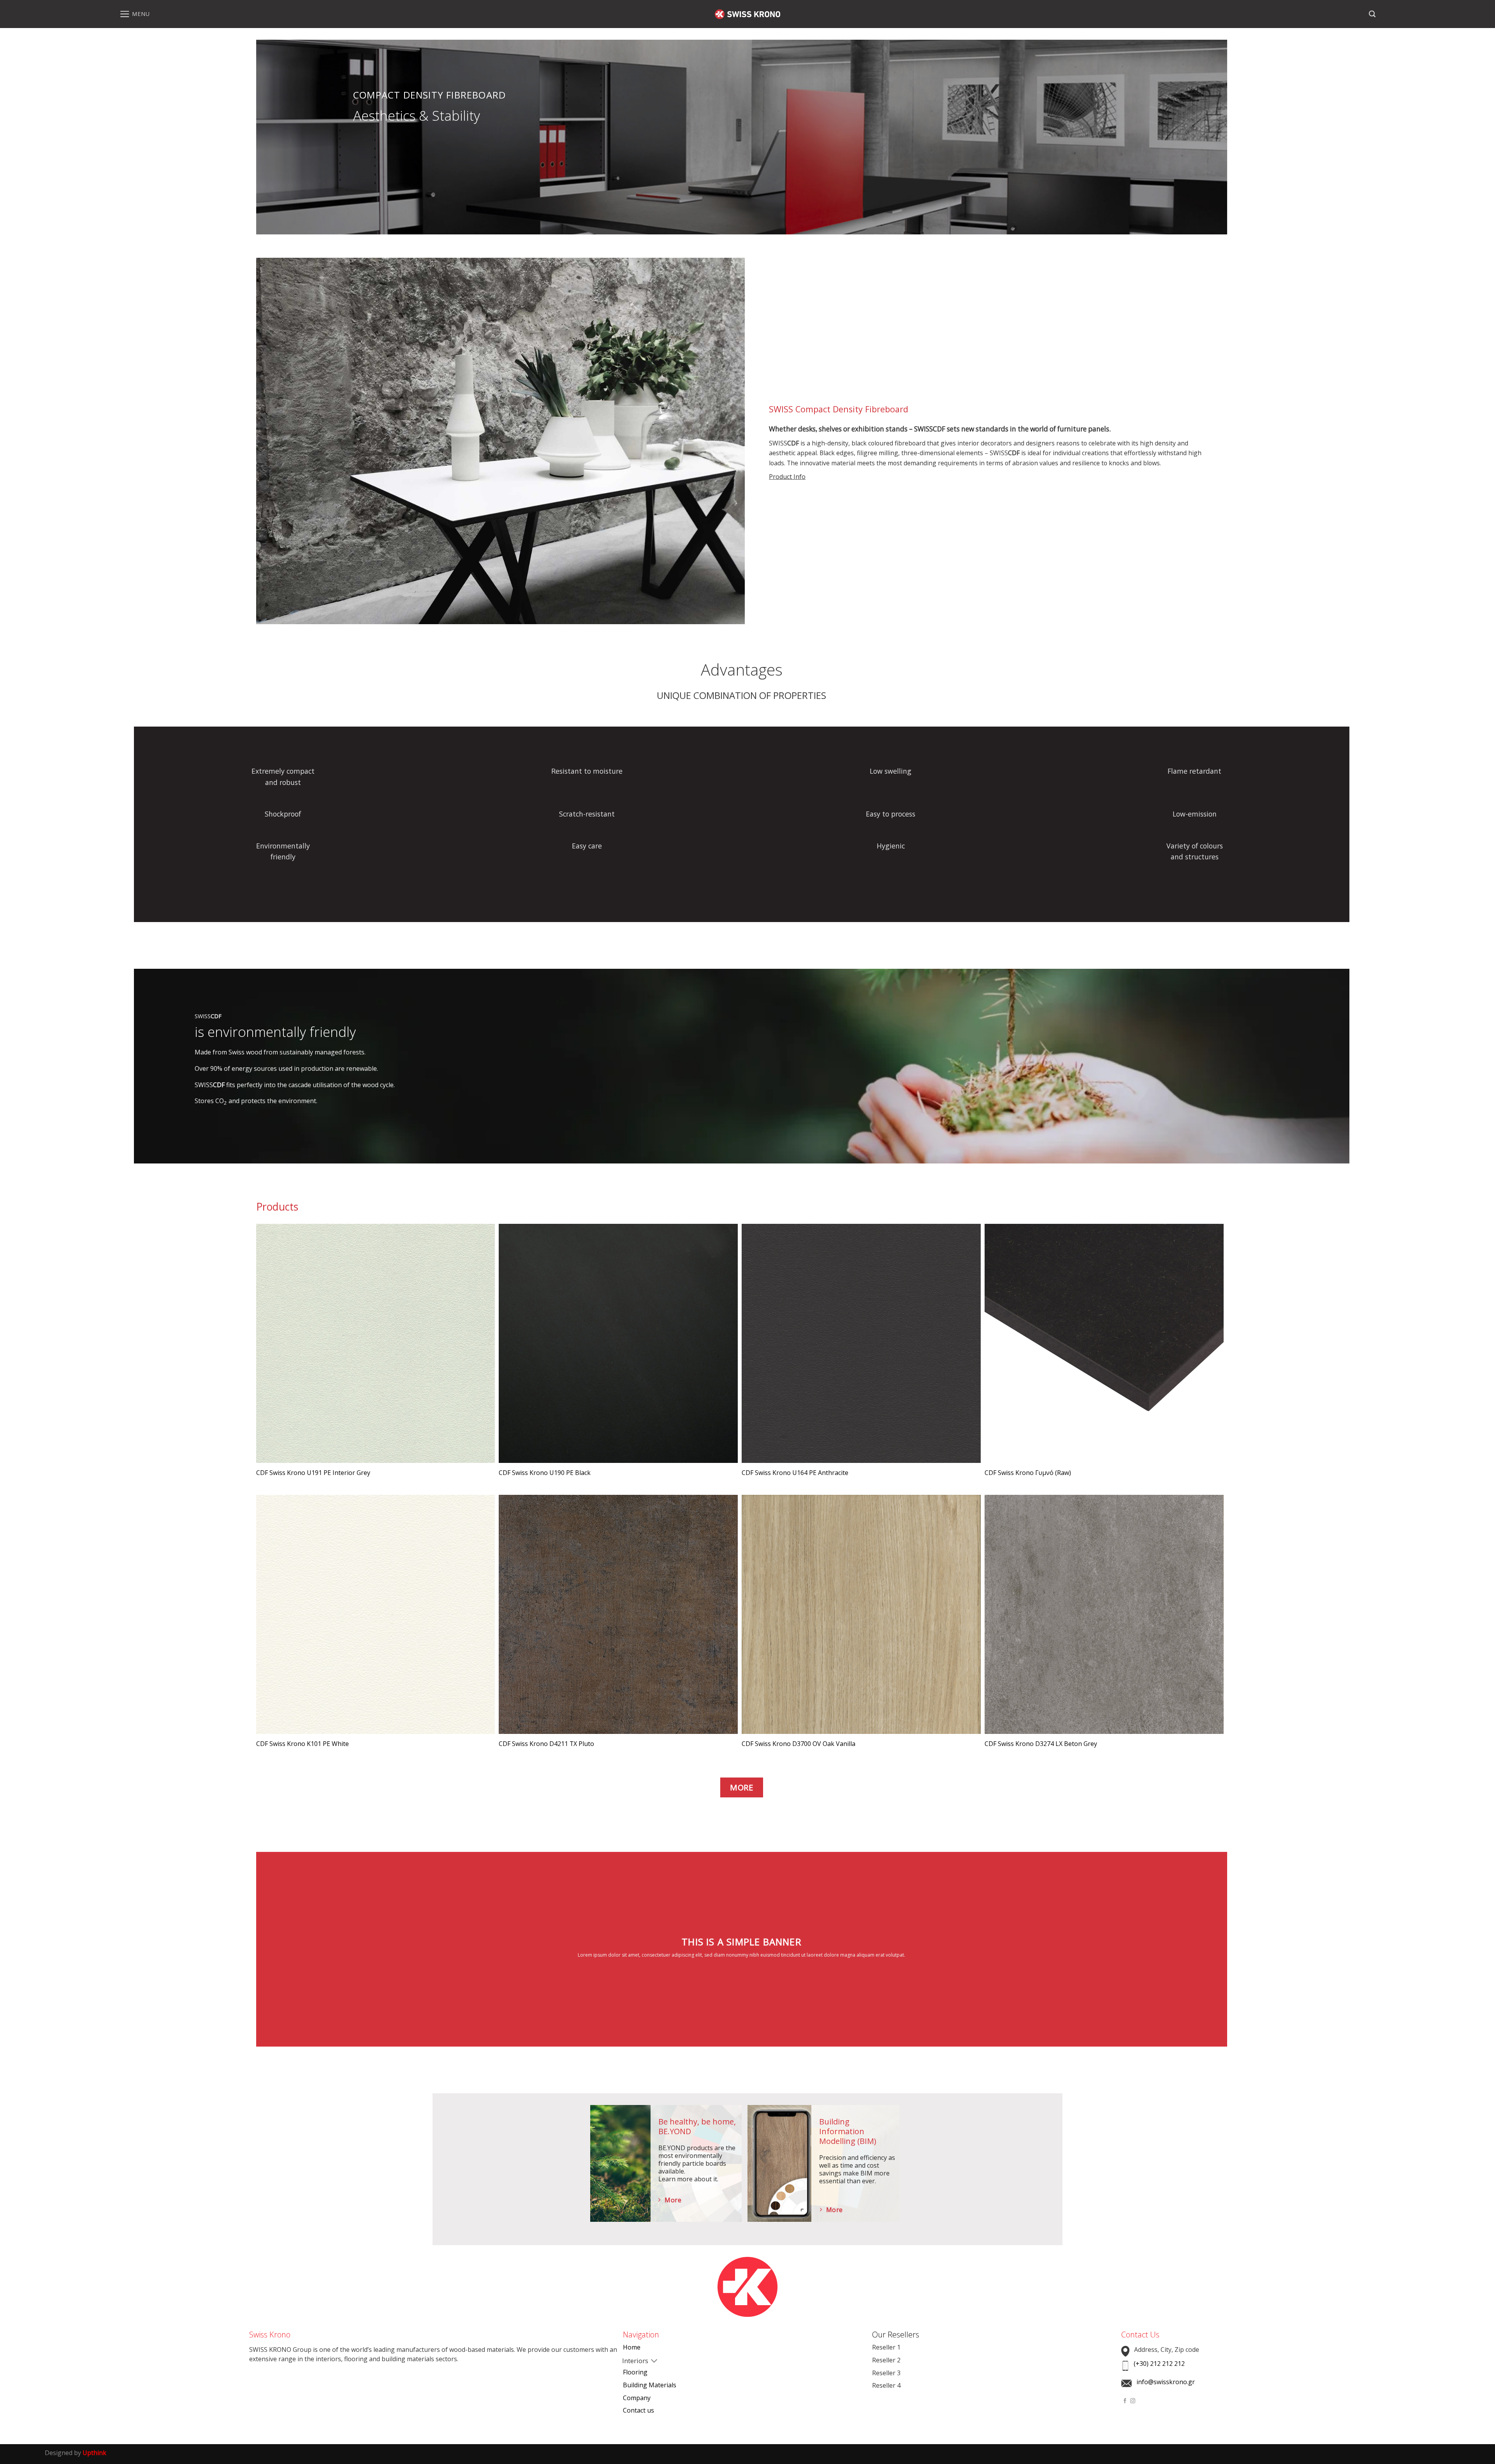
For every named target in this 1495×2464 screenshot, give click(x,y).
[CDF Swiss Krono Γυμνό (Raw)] (1104, 1343)
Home (632, 2347)
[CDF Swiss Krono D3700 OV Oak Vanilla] (861, 1614)
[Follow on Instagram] (1133, 2401)
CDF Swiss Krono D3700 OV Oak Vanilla (799, 1744)
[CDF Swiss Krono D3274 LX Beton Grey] (1104, 1614)
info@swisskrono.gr (1166, 2382)
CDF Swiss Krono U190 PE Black (545, 1473)
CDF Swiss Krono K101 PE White (303, 1744)
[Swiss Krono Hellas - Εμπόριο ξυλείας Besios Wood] (747, 14)
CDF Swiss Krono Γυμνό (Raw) (1028, 1473)
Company (637, 2398)
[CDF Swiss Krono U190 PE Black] (618, 1343)
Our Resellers (896, 2335)
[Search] (1372, 14)
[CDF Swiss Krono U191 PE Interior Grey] (376, 1343)
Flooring (635, 2372)
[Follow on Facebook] (1125, 2401)
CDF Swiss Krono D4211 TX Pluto (546, 1744)
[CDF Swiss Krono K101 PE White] (376, 1614)
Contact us (638, 2410)
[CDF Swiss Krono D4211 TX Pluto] (618, 1614)
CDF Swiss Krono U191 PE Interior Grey (313, 1473)
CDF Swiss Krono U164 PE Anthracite (795, 1473)
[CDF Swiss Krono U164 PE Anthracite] (861, 1343)
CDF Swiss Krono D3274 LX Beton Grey (1041, 1744)
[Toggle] (629, 2362)
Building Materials (650, 2385)
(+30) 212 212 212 (1159, 2364)
